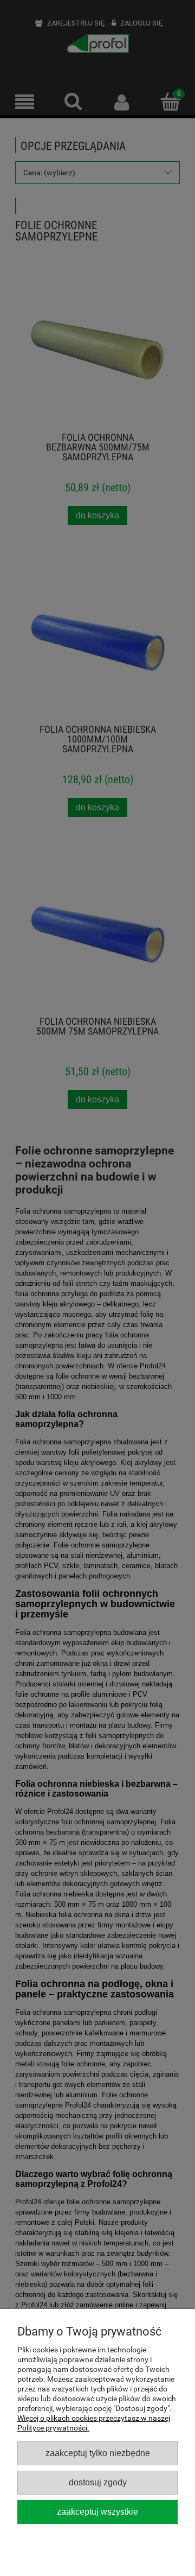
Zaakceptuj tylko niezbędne (98, 2453)
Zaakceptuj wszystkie (97, 2511)
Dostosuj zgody (98, 2482)
